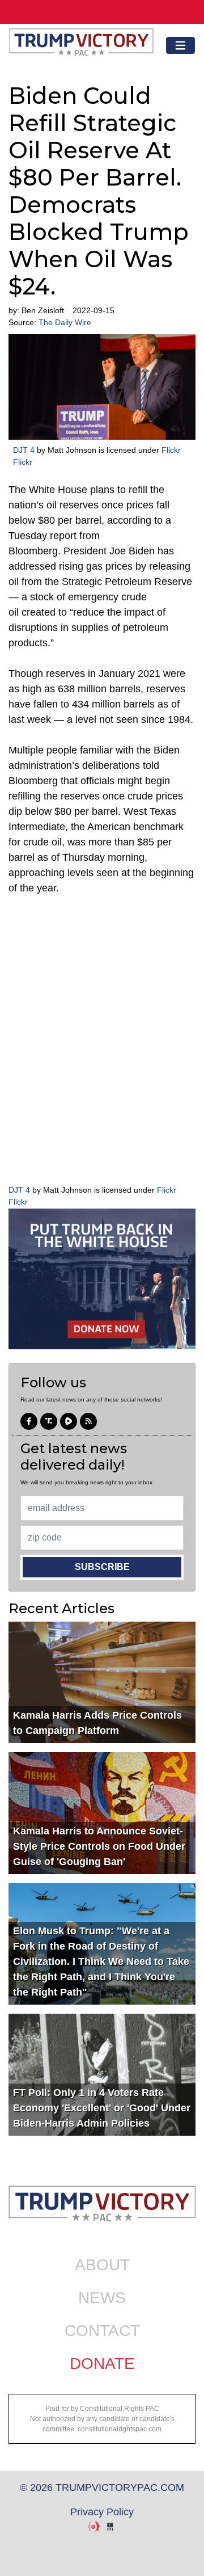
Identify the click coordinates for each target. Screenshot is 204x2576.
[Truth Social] (49, 1421)
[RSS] (88, 1421)
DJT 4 (24, 450)
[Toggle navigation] (180, 46)
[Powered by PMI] (110, 2527)
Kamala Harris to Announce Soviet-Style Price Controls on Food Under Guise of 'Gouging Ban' (99, 1846)
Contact (102, 2331)
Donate (102, 2364)
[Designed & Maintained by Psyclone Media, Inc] (94, 2527)
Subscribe (102, 1567)
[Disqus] (102, 1038)
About (102, 2265)
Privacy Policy (102, 2512)
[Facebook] (29, 1421)
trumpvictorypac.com (81, 45)
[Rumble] (69, 1421)
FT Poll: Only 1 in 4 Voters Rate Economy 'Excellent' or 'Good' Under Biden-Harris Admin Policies (102, 2108)
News (102, 2298)
